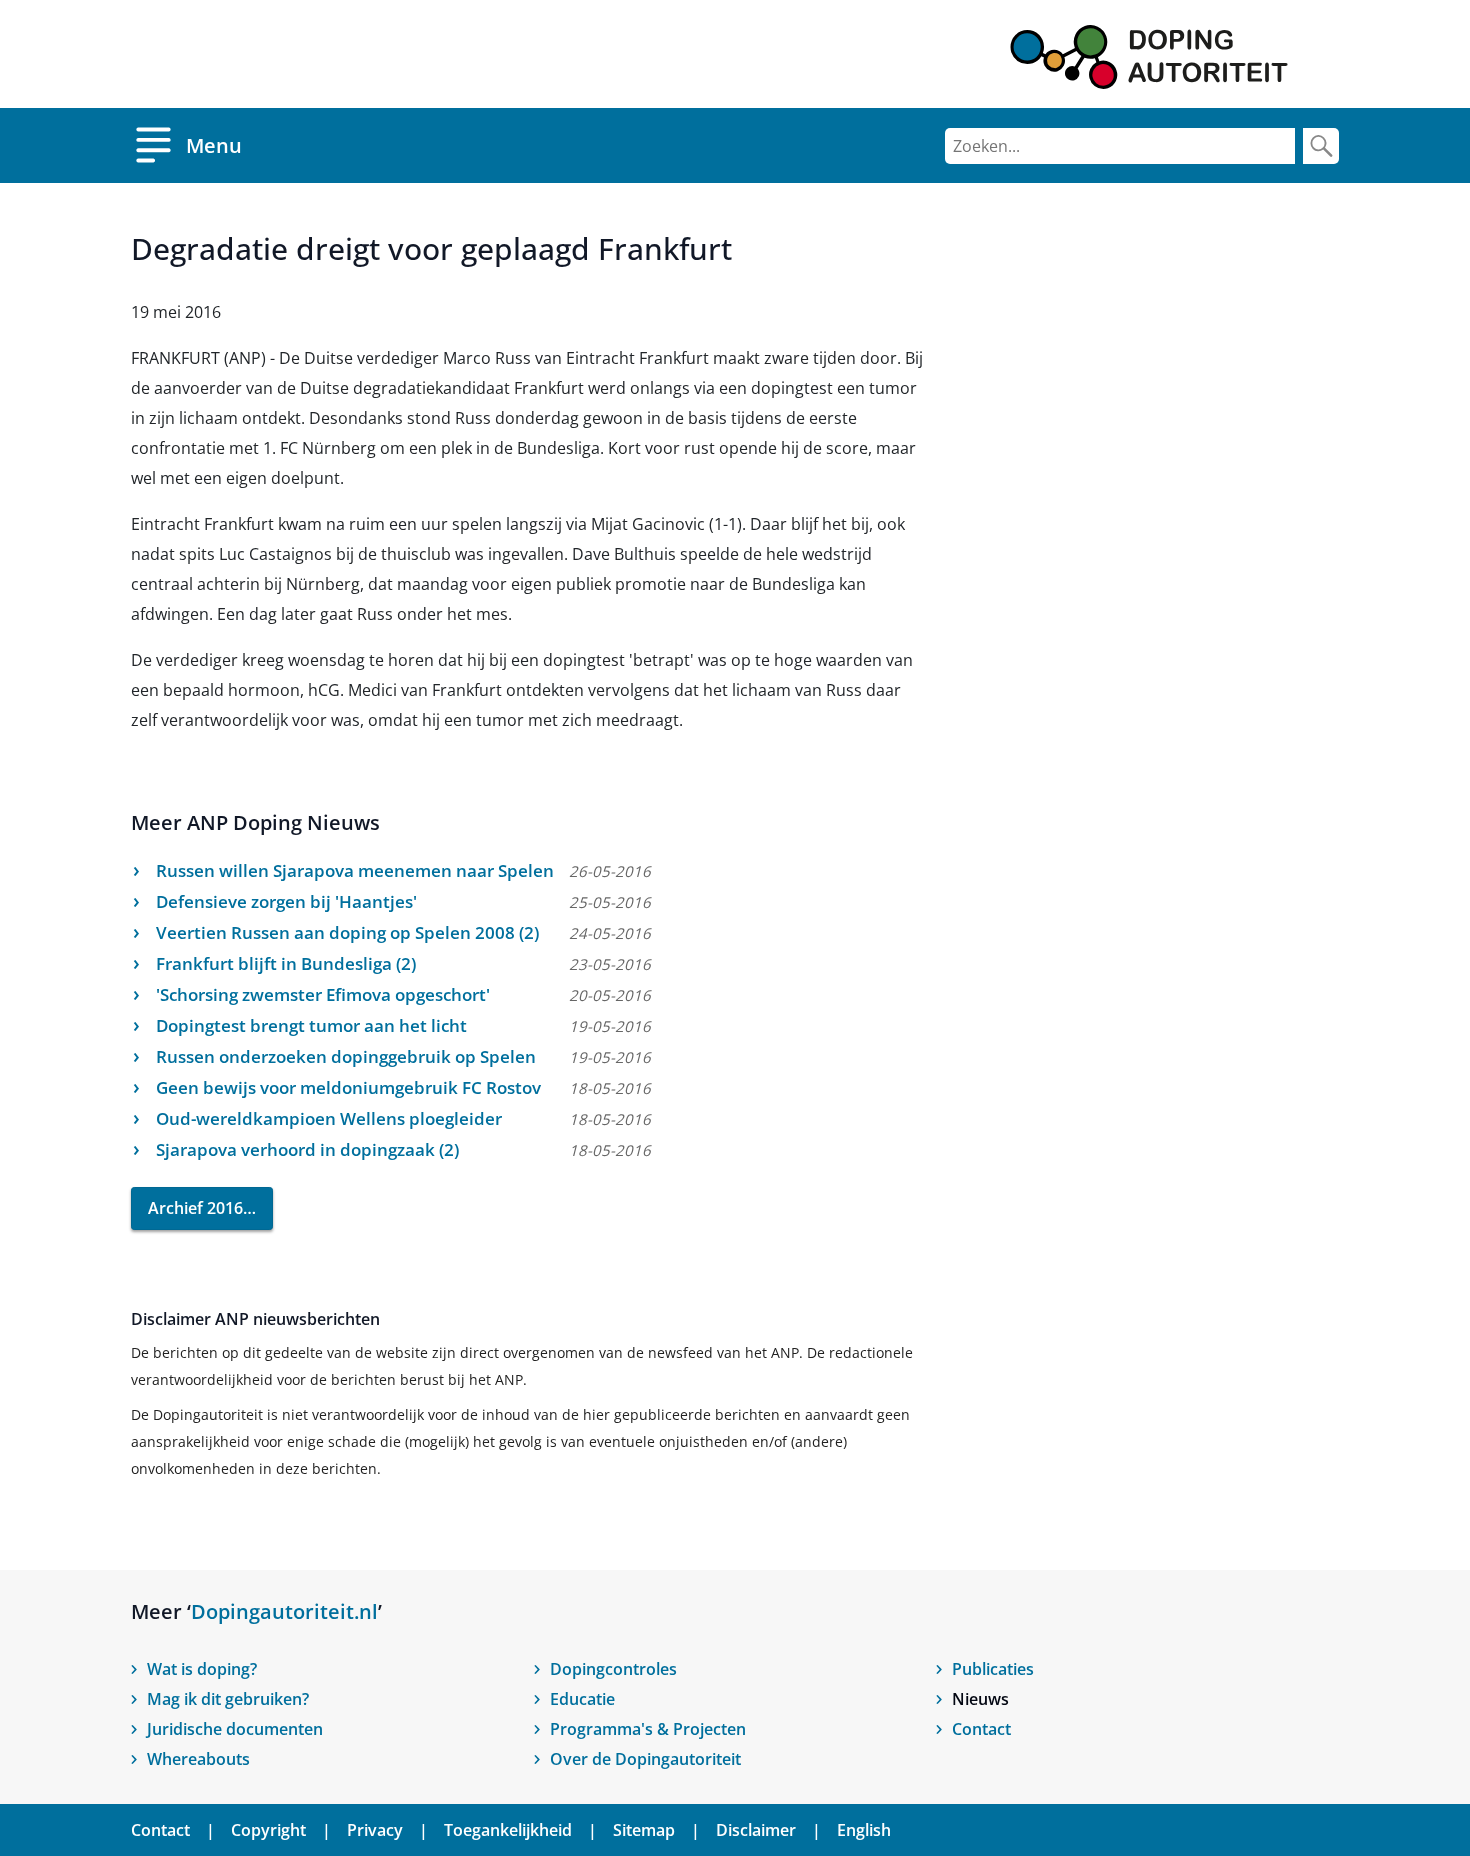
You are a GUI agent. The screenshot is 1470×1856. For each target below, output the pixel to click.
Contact (981, 1729)
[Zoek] (1321, 146)
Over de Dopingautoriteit (645, 1759)
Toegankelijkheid (508, 1830)
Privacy (375, 1830)
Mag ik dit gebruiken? (228, 1699)
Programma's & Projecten (648, 1729)
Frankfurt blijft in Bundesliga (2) (286, 963)
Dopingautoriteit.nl (284, 1611)
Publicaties (993, 1669)
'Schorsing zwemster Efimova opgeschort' (323, 994)
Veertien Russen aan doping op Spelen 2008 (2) (347, 932)
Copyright (268, 1830)
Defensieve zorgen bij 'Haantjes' (286, 901)
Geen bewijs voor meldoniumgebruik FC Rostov (348, 1087)
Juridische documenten (235, 1729)
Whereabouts (198, 1759)
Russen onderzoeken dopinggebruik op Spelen (346, 1056)
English (864, 1830)
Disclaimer (756, 1830)
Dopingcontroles (613, 1669)
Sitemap (644, 1830)
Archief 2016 (195, 1208)
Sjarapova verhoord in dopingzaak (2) (307, 1149)
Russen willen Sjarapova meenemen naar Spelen (355, 870)
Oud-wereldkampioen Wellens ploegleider (329, 1118)
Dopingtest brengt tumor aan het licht (311, 1025)
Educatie (582, 1699)
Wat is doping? (202, 1669)
